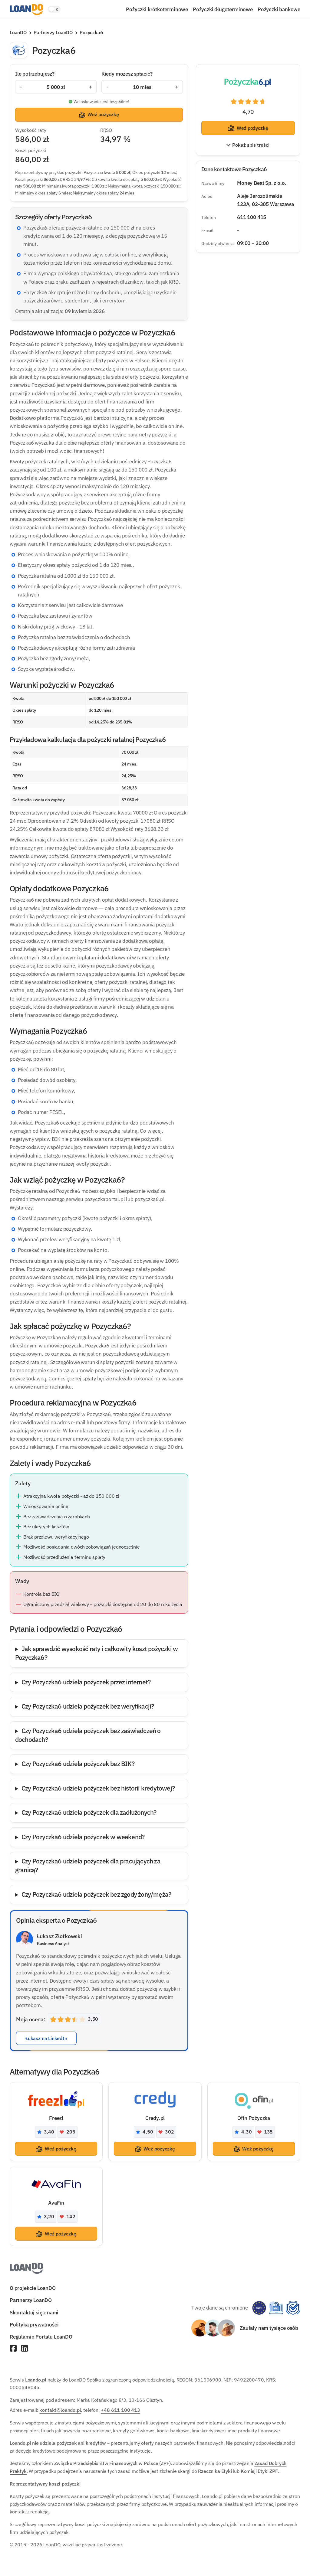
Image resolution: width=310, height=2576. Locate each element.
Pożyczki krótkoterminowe (157, 9)
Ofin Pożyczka (254, 2118)
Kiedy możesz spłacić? (127, 74)
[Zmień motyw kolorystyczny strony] (54, 9)
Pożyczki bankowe (279, 9)
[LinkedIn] (25, 2349)
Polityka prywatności (34, 2325)
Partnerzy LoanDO (53, 32)
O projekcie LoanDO (33, 2288)
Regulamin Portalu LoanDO (41, 2337)
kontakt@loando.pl (60, 2410)
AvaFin (56, 2203)
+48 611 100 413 (120, 2410)
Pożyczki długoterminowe (223, 9)
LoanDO (18, 32)
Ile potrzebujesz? (35, 74)
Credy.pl (155, 2118)
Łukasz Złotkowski (59, 1936)
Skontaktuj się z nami (34, 2312)
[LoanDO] (26, 10)
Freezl (56, 2118)
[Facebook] (13, 2349)
